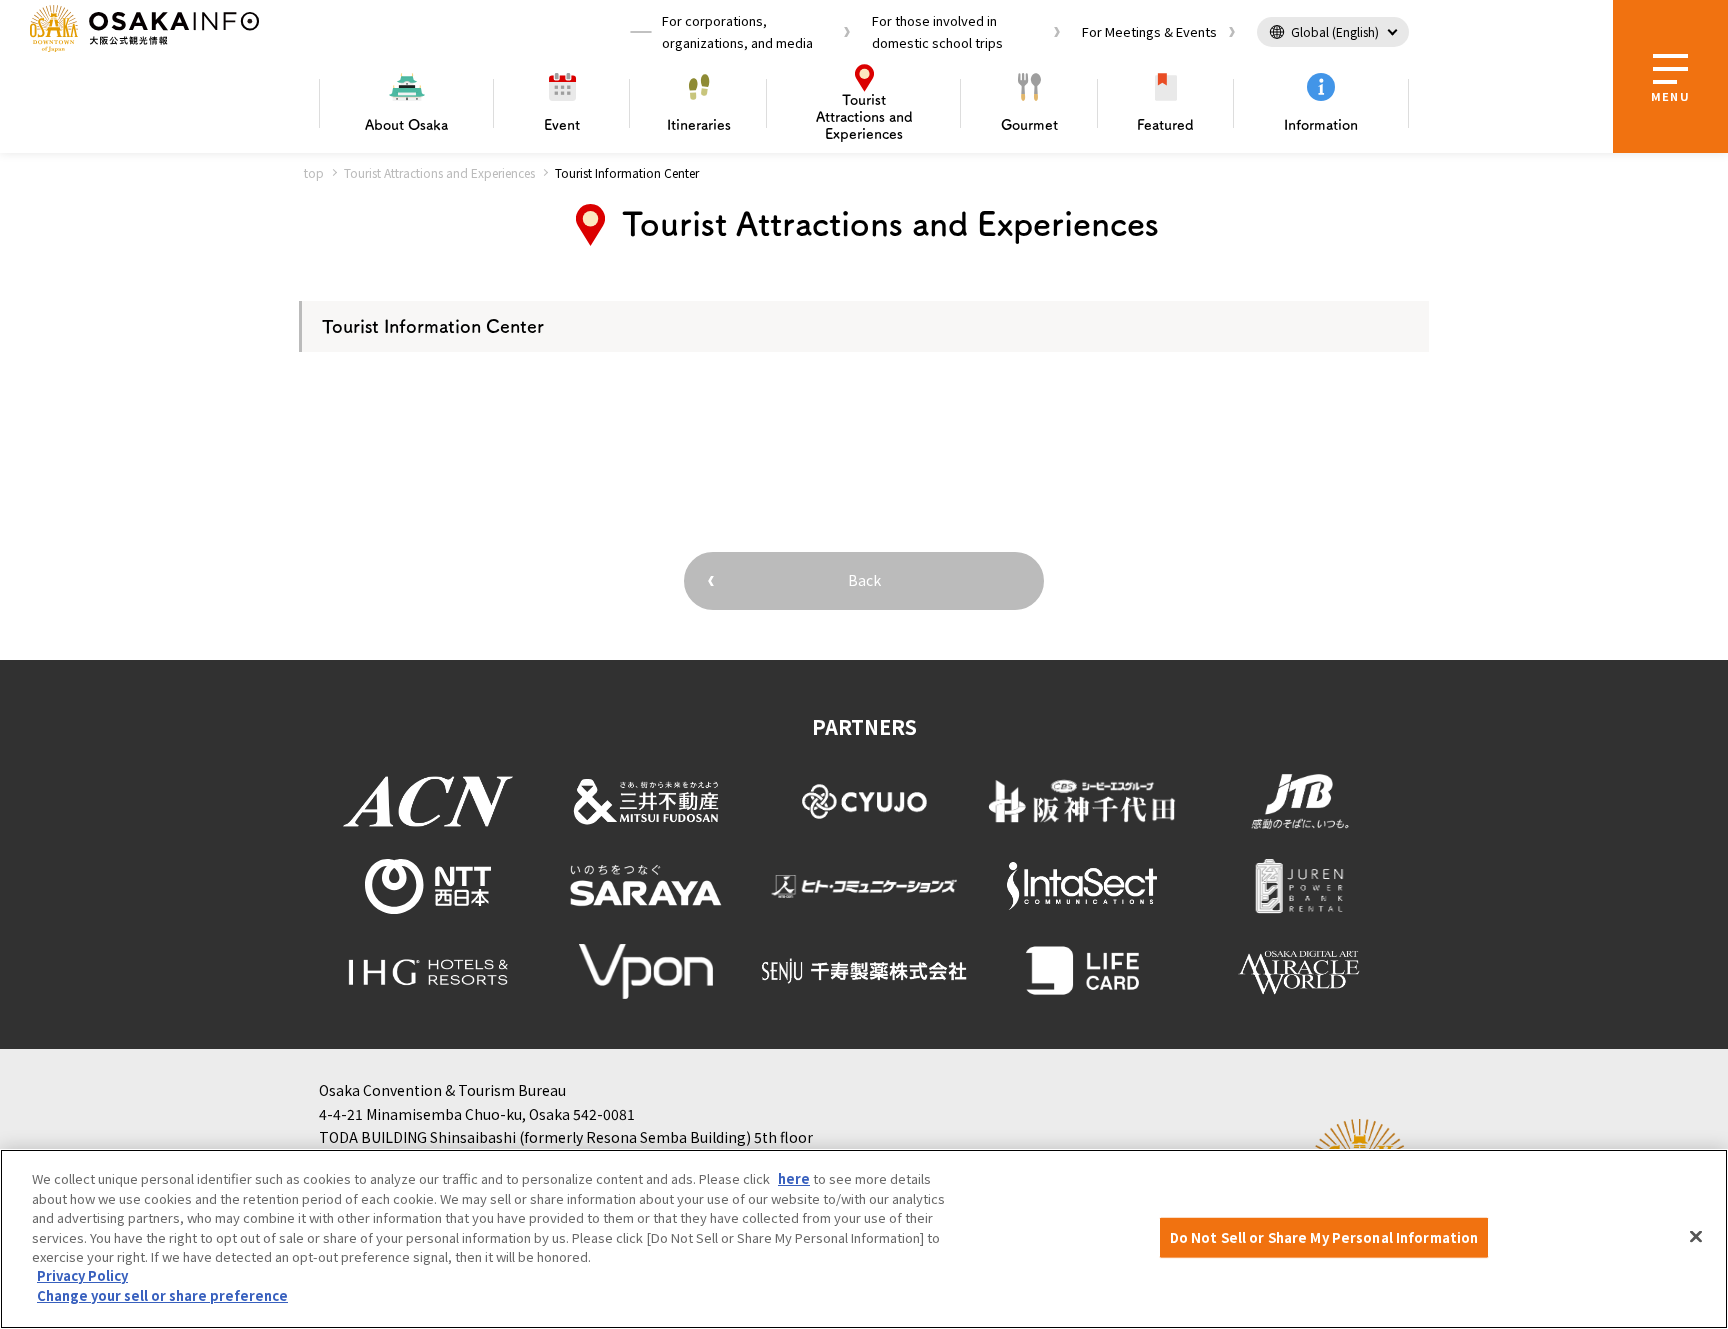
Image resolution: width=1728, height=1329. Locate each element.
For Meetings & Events (1149, 31)
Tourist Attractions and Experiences (439, 172)
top (314, 172)
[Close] (1696, 1237)
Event (562, 125)
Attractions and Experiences (864, 117)
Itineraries (699, 125)
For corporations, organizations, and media (737, 31)
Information (1321, 125)
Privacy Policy (82, 1276)
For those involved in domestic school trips (937, 31)
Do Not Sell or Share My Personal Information (1324, 1237)
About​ (406, 125)
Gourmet (1029, 125)
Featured (1165, 125)
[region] (864, 1239)
